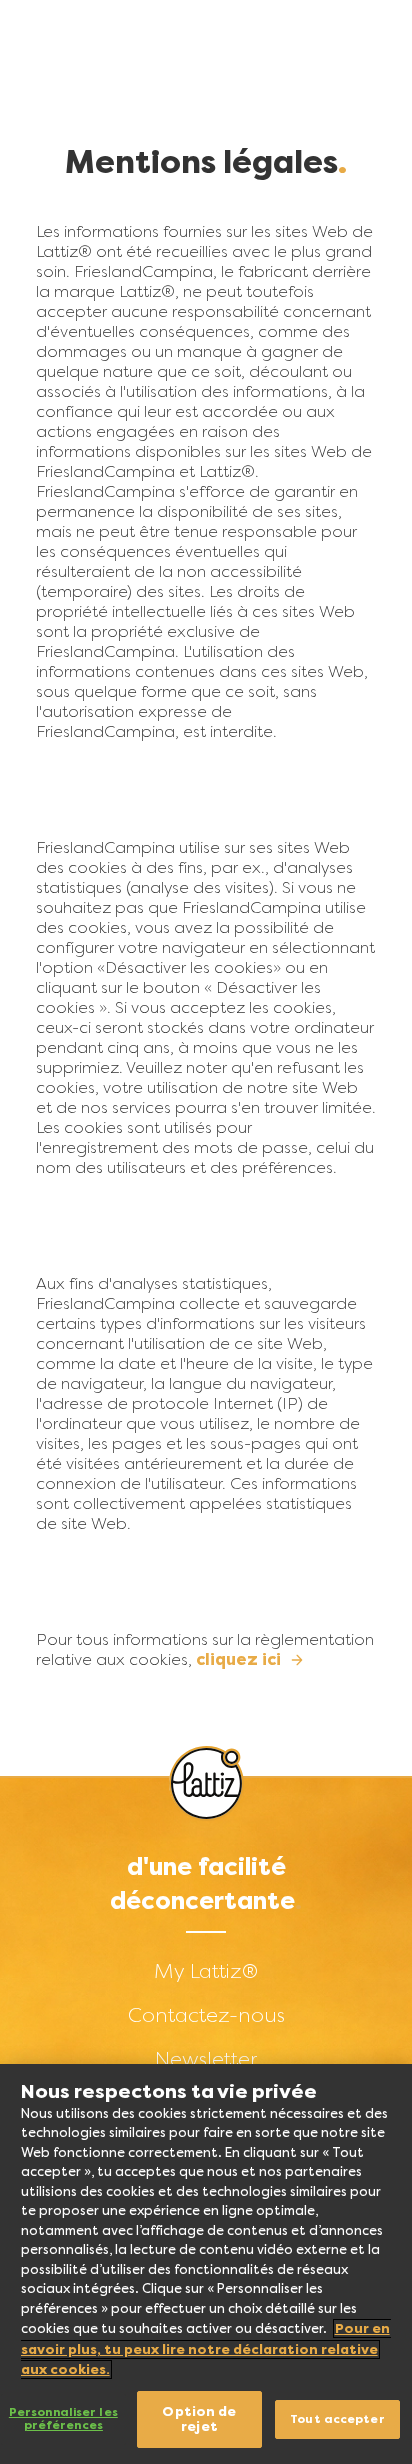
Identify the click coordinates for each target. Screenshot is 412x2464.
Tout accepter (337, 2419)
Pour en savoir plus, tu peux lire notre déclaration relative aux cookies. (205, 2349)
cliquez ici (238, 1660)
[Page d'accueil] (206, 1783)
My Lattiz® (206, 1971)
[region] (206, 2264)
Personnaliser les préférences (63, 2419)
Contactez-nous (206, 2015)
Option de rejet (199, 2419)
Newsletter (206, 2059)
